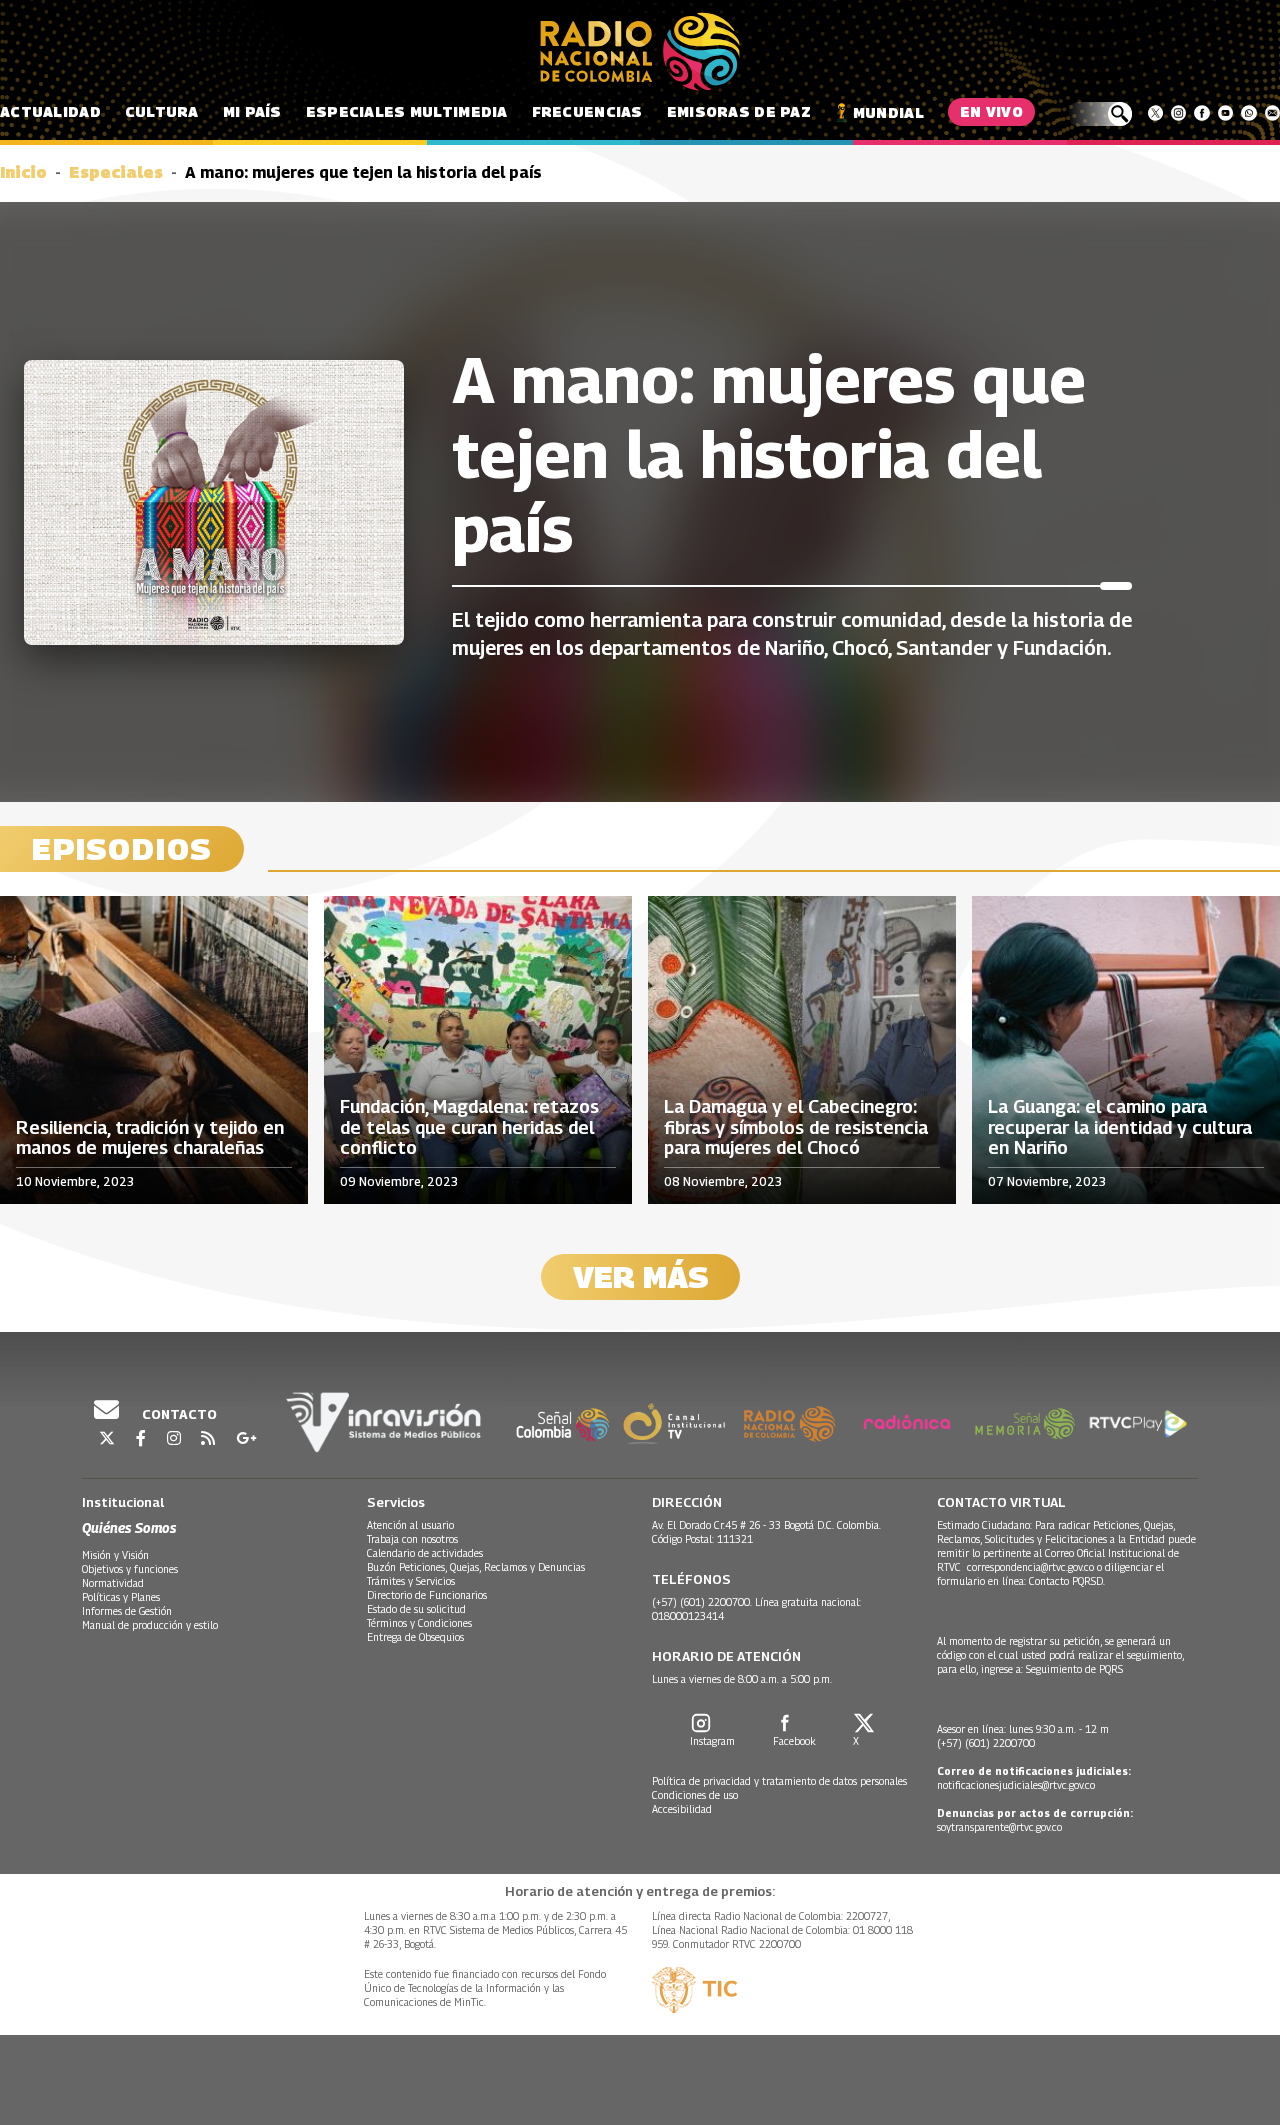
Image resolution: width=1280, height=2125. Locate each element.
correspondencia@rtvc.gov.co (1030, 1567)
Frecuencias (587, 111)
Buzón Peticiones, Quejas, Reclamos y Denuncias (476, 1567)
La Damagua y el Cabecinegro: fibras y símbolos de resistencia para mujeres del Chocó (796, 1127)
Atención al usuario (410, 1525)
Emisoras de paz (739, 111)
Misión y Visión (115, 1555)
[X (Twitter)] (1155, 113)
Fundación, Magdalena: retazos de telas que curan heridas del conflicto (469, 1127)
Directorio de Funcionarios (427, 1595)
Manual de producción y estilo (150, 1625)
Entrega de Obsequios (415, 1637)
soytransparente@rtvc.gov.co (999, 1827)
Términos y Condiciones (419, 1623)
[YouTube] (1225, 113)
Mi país (252, 111)
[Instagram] (1178, 113)
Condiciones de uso (695, 1795)
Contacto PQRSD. (1068, 1581)
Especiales (116, 172)
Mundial (888, 112)
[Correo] (1272, 113)
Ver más (640, 1277)
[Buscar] (1099, 114)
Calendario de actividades (425, 1553)
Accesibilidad (682, 1809)
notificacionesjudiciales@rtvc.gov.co (1016, 1785)
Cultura (162, 111)
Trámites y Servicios (411, 1581)
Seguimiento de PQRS (1074, 1669)
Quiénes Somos (129, 1527)
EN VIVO (991, 111)
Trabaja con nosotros (412, 1539)
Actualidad (50, 111)
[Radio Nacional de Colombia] (640, 52)
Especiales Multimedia (407, 111)
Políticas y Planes (121, 1597)
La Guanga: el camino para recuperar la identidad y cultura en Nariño (1120, 1127)
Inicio (23, 172)
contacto (178, 1414)
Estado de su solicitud (416, 1609)
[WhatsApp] (1248, 113)
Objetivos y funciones (130, 1569)
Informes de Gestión (127, 1611)
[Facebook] (1201, 113)
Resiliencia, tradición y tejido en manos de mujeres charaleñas (150, 1138)
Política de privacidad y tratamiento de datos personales (779, 1781)
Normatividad (113, 1583)
